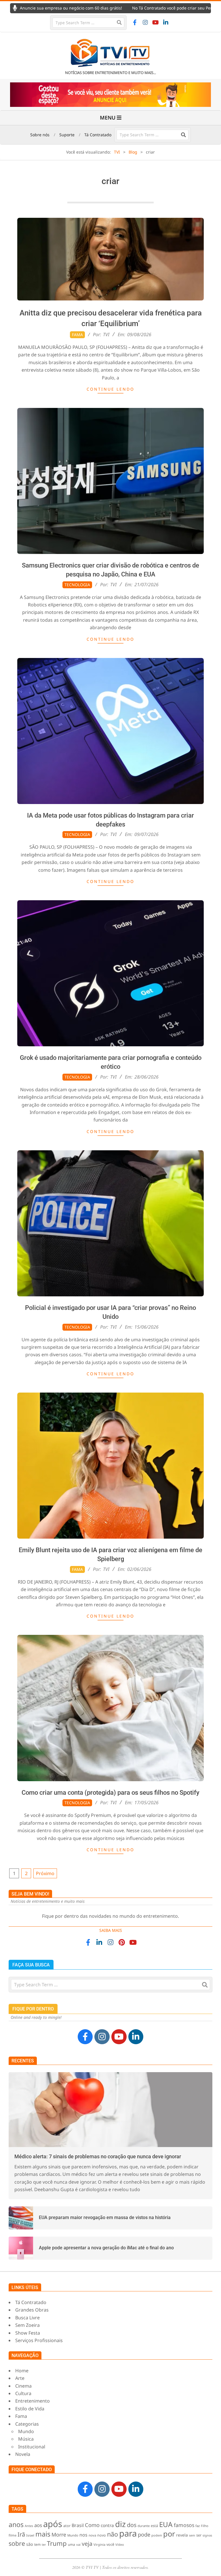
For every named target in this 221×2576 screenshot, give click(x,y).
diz (120, 2524)
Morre (59, 2535)
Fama (77, 335)
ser (199, 2535)
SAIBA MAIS (111, 1930)
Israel (30, 2535)
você (110, 2544)
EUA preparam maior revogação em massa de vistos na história (105, 2217)
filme (13, 2535)
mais (43, 2534)
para (128, 2533)
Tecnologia (77, 585)
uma (72, 2544)
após (53, 2524)
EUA (166, 2524)
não (113, 2534)
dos (132, 2525)
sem (192, 2535)
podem (157, 2535)
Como (92, 2525)
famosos (184, 2525)
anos (16, 2524)
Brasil (78, 2525)
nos (83, 2535)
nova (92, 2535)
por (169, 2534)
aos (38, 2525)
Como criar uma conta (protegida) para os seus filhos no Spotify (110, 1793)
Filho (205, 2526)
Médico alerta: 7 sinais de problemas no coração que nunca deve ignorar (98, 2156)
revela (182, 2535)
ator (67, 2526)
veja (87, 2544)
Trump (57, 2543)
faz (198, 2526)
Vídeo (120, 2544)
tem (37, 2544)
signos (207, 2535)
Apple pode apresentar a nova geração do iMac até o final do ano (106, 2248)
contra (107, 2525)
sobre (17, 2543)
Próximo (45, 1873)
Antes (29, 2526)
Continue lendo (110, 389)
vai (78, 2544)
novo (102, 2535)
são (30, 2544)
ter (44, 2545)
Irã (21, 2534)
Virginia (99, 2544)
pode (144, 2534)
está (154, 2526)
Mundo (73, 2535)
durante (144, 2526)
